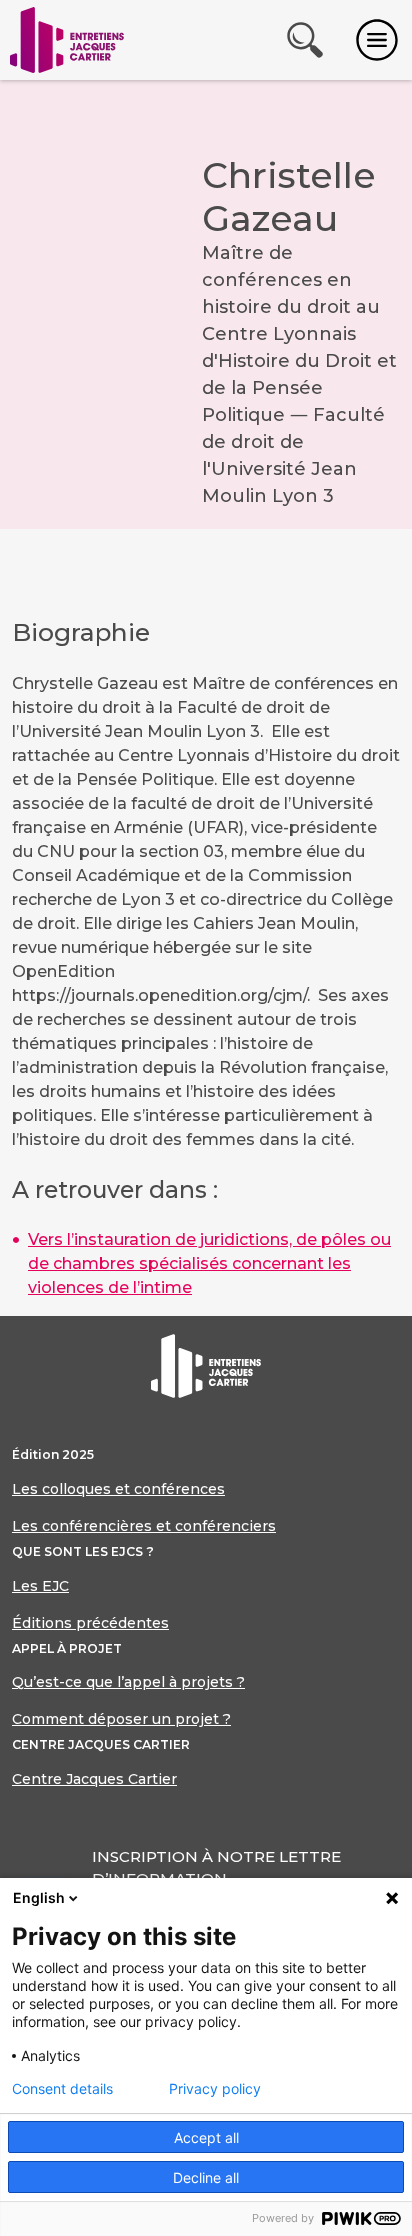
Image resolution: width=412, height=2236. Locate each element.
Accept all (206, 2137)
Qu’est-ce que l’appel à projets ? (128, 1682)
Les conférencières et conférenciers (144, 1526)
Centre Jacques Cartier (94, 1779)
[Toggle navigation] (377, 40)
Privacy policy (215, 2089)
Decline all (206, 2177)
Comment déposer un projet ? (121, 1719)
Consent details (62, 2089)
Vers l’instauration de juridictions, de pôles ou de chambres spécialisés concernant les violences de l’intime (209, 1263)
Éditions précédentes (90, 1623)
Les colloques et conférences (118, 1489)
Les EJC (40, 1586)
